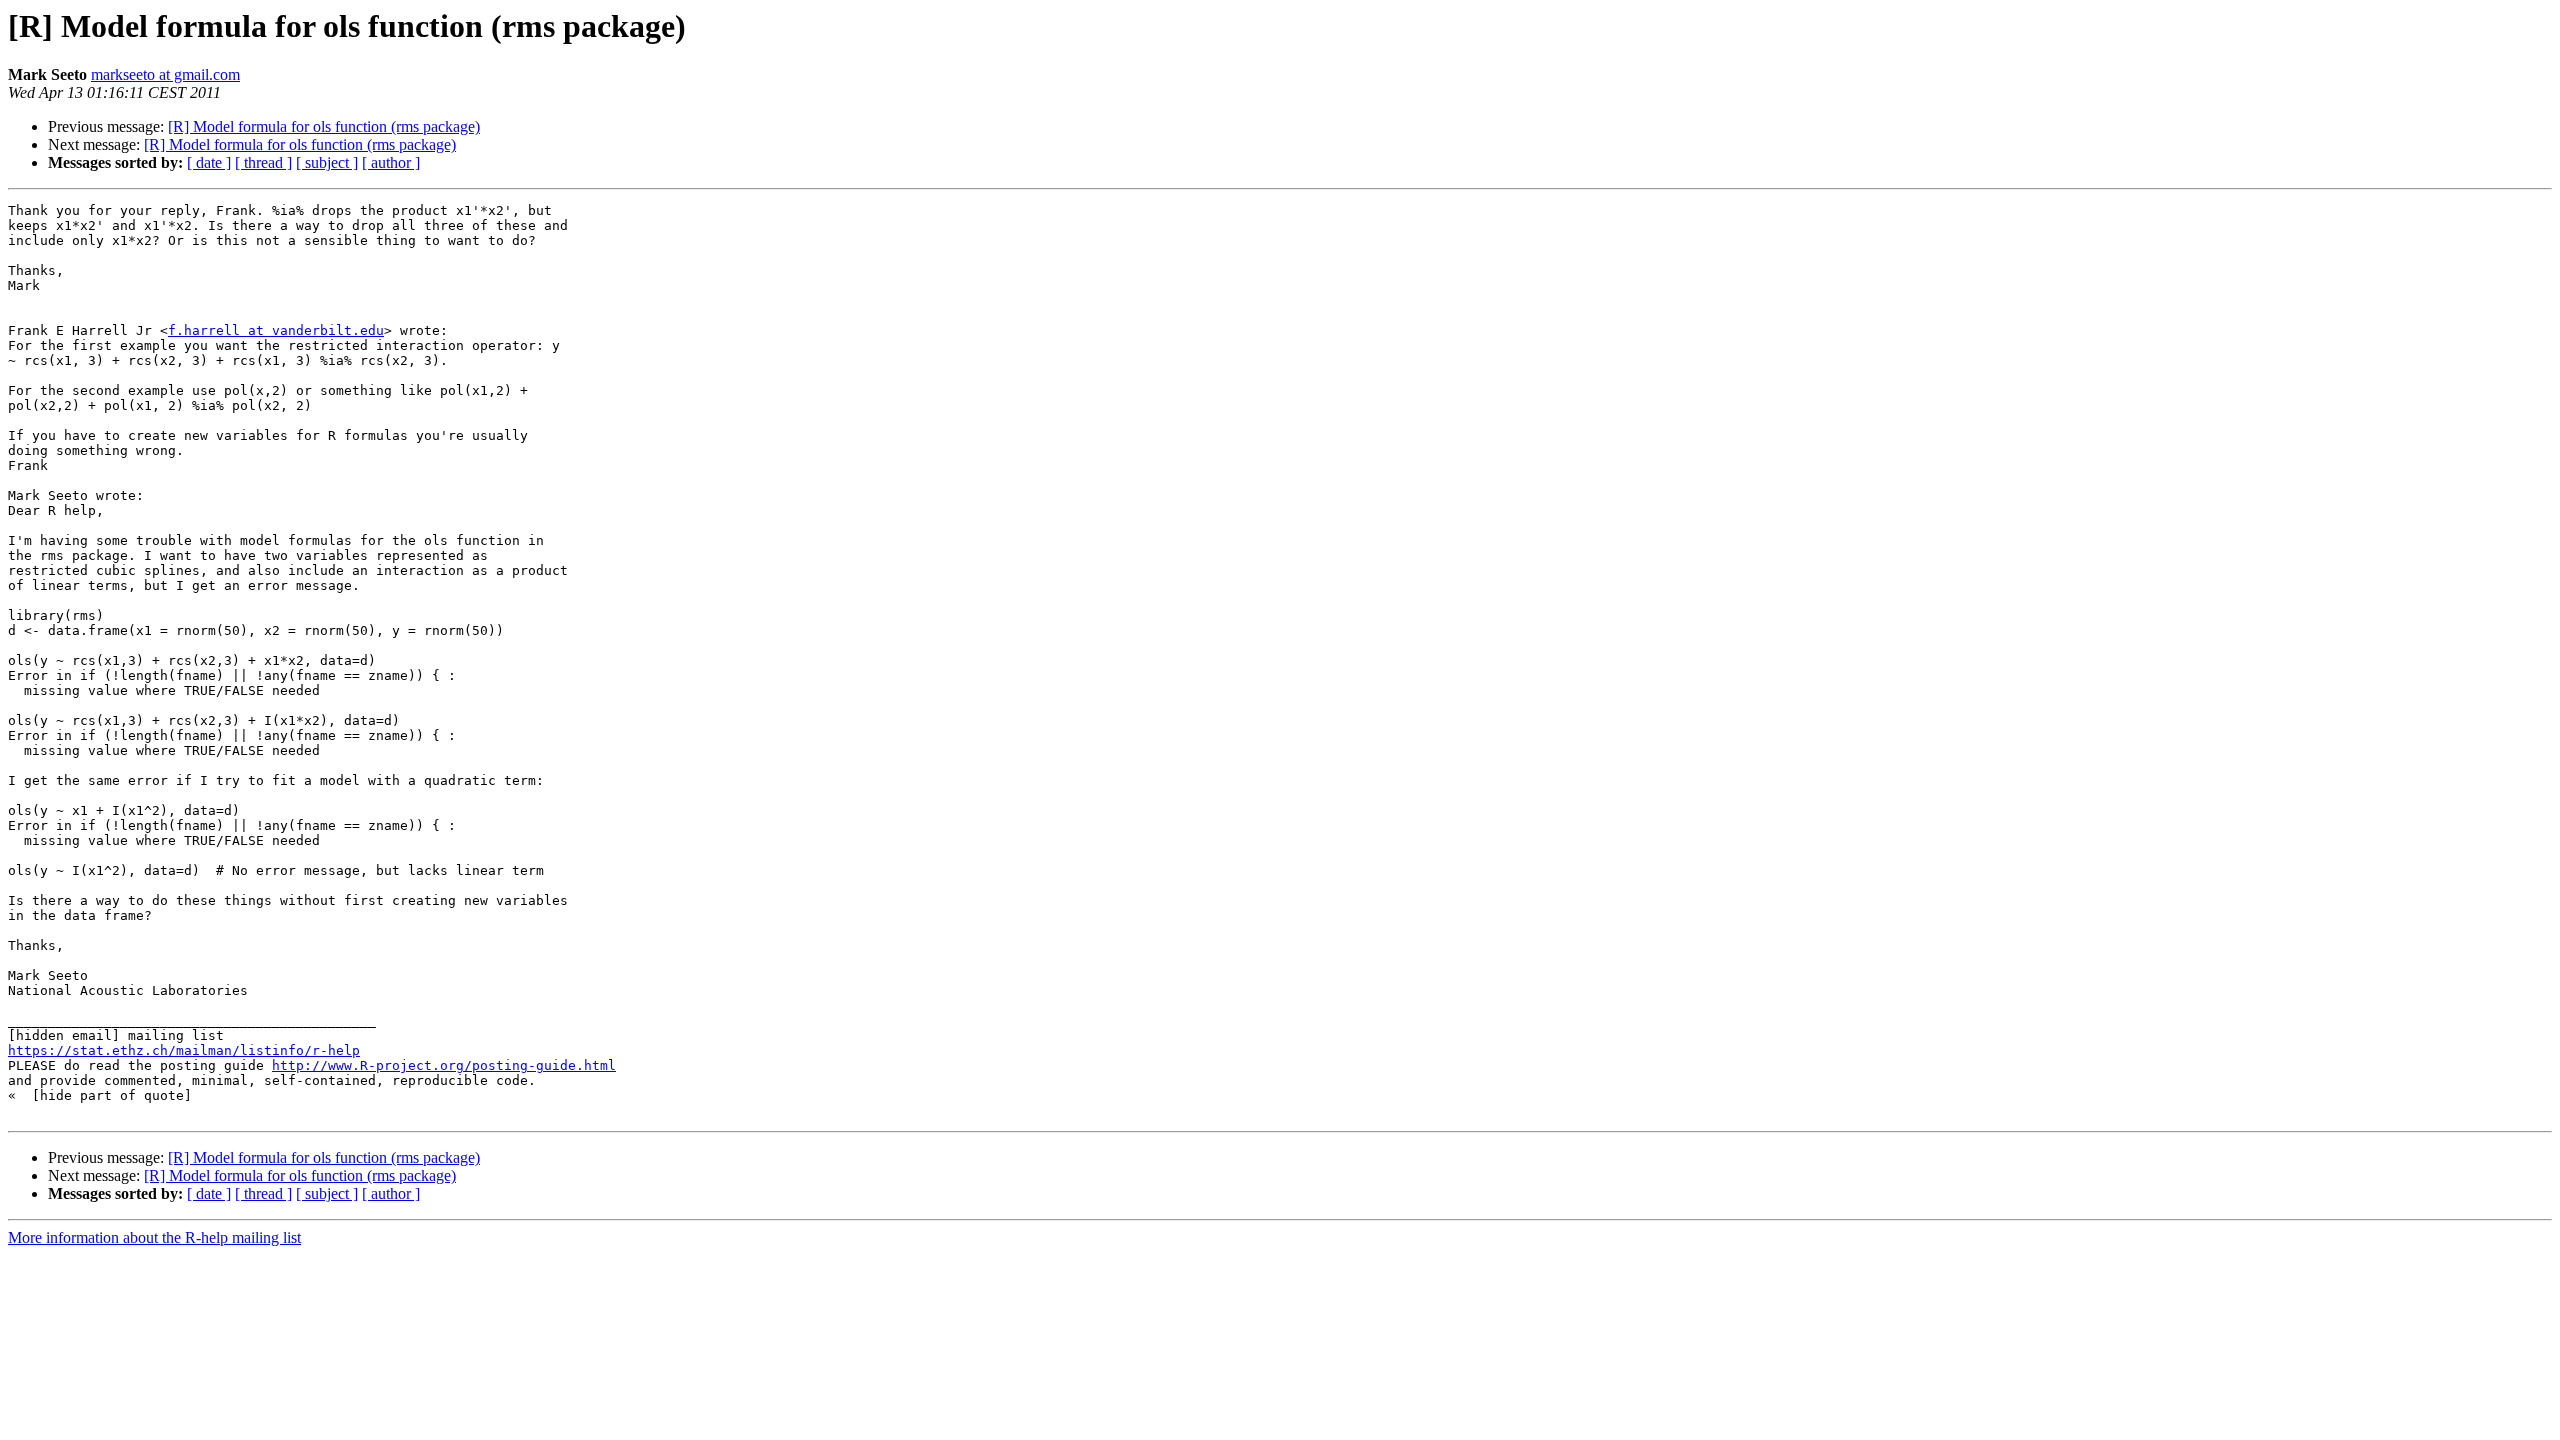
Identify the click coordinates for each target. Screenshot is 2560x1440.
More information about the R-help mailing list (154, 1237)
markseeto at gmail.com (165, 74)
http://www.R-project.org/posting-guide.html (444, 1065)
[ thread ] (263, 162)
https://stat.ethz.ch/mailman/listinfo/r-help (184, 1050)
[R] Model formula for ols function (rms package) (324, 126)
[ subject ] (327, 162)
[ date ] (209, 162)
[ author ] (391, 162)
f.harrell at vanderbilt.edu (276, 330)
